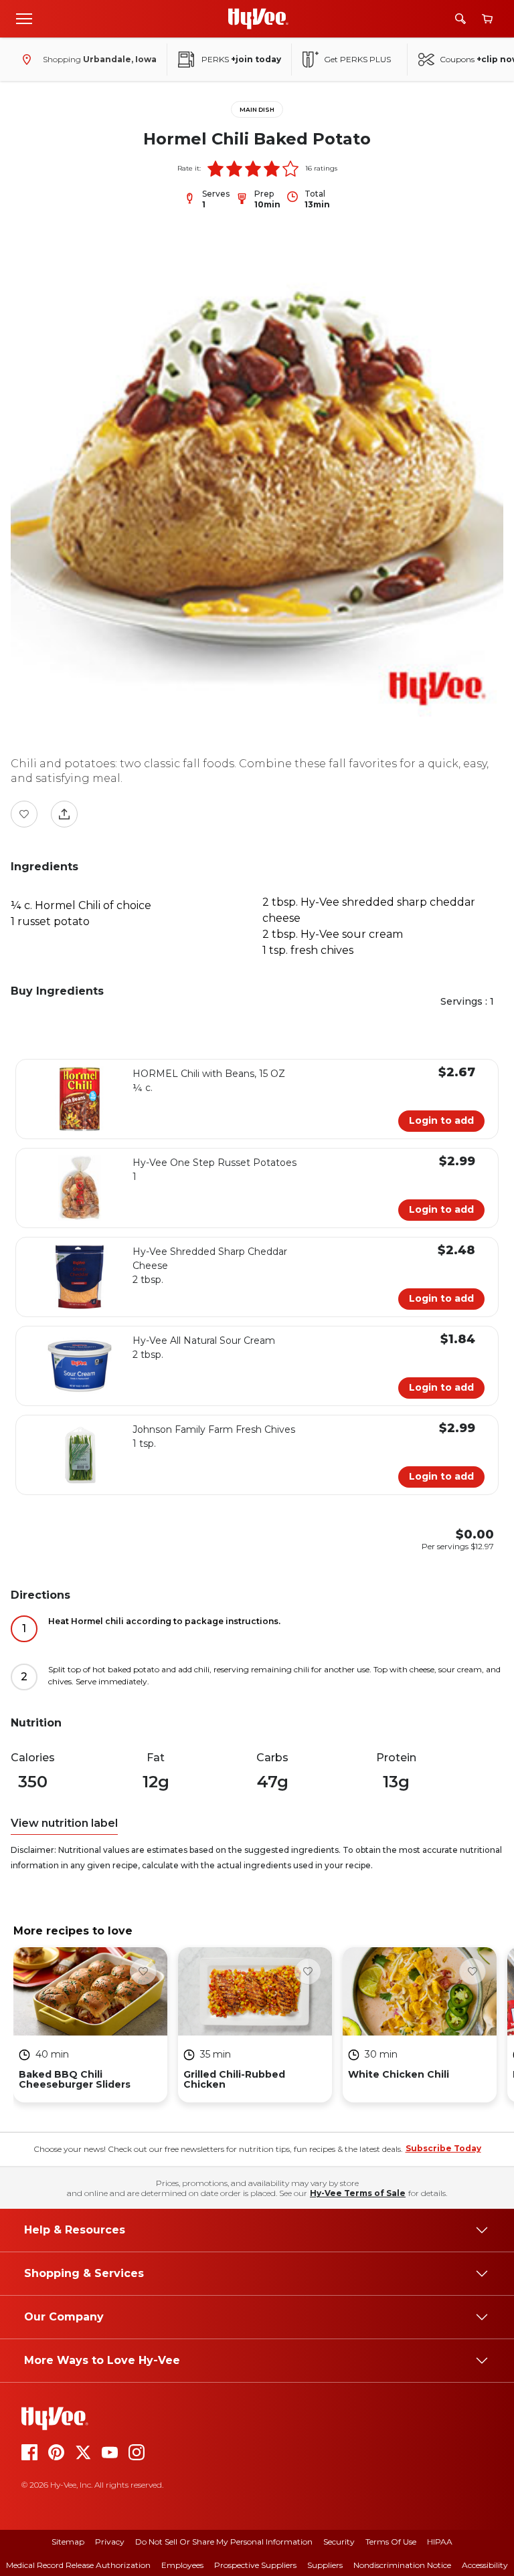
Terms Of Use (391, 2542)
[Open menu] (24, 18)
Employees (182, 2565)
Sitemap (68, 2542)
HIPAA (440, 2542)
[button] (216, 169)
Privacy (110, 2542)
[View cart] (487, 19)
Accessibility (485, 2565)
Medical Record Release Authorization (78, 2565)
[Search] (460, 19)
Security (339, 2542)
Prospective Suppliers (255, 2565)
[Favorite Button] (24, 814)
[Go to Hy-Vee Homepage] (258, 19)
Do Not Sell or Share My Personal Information (224, 2542)
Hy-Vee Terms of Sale (358, 2193)
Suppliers (325, 2565)
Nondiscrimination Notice (402, 2565)
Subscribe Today (443, 2148)
